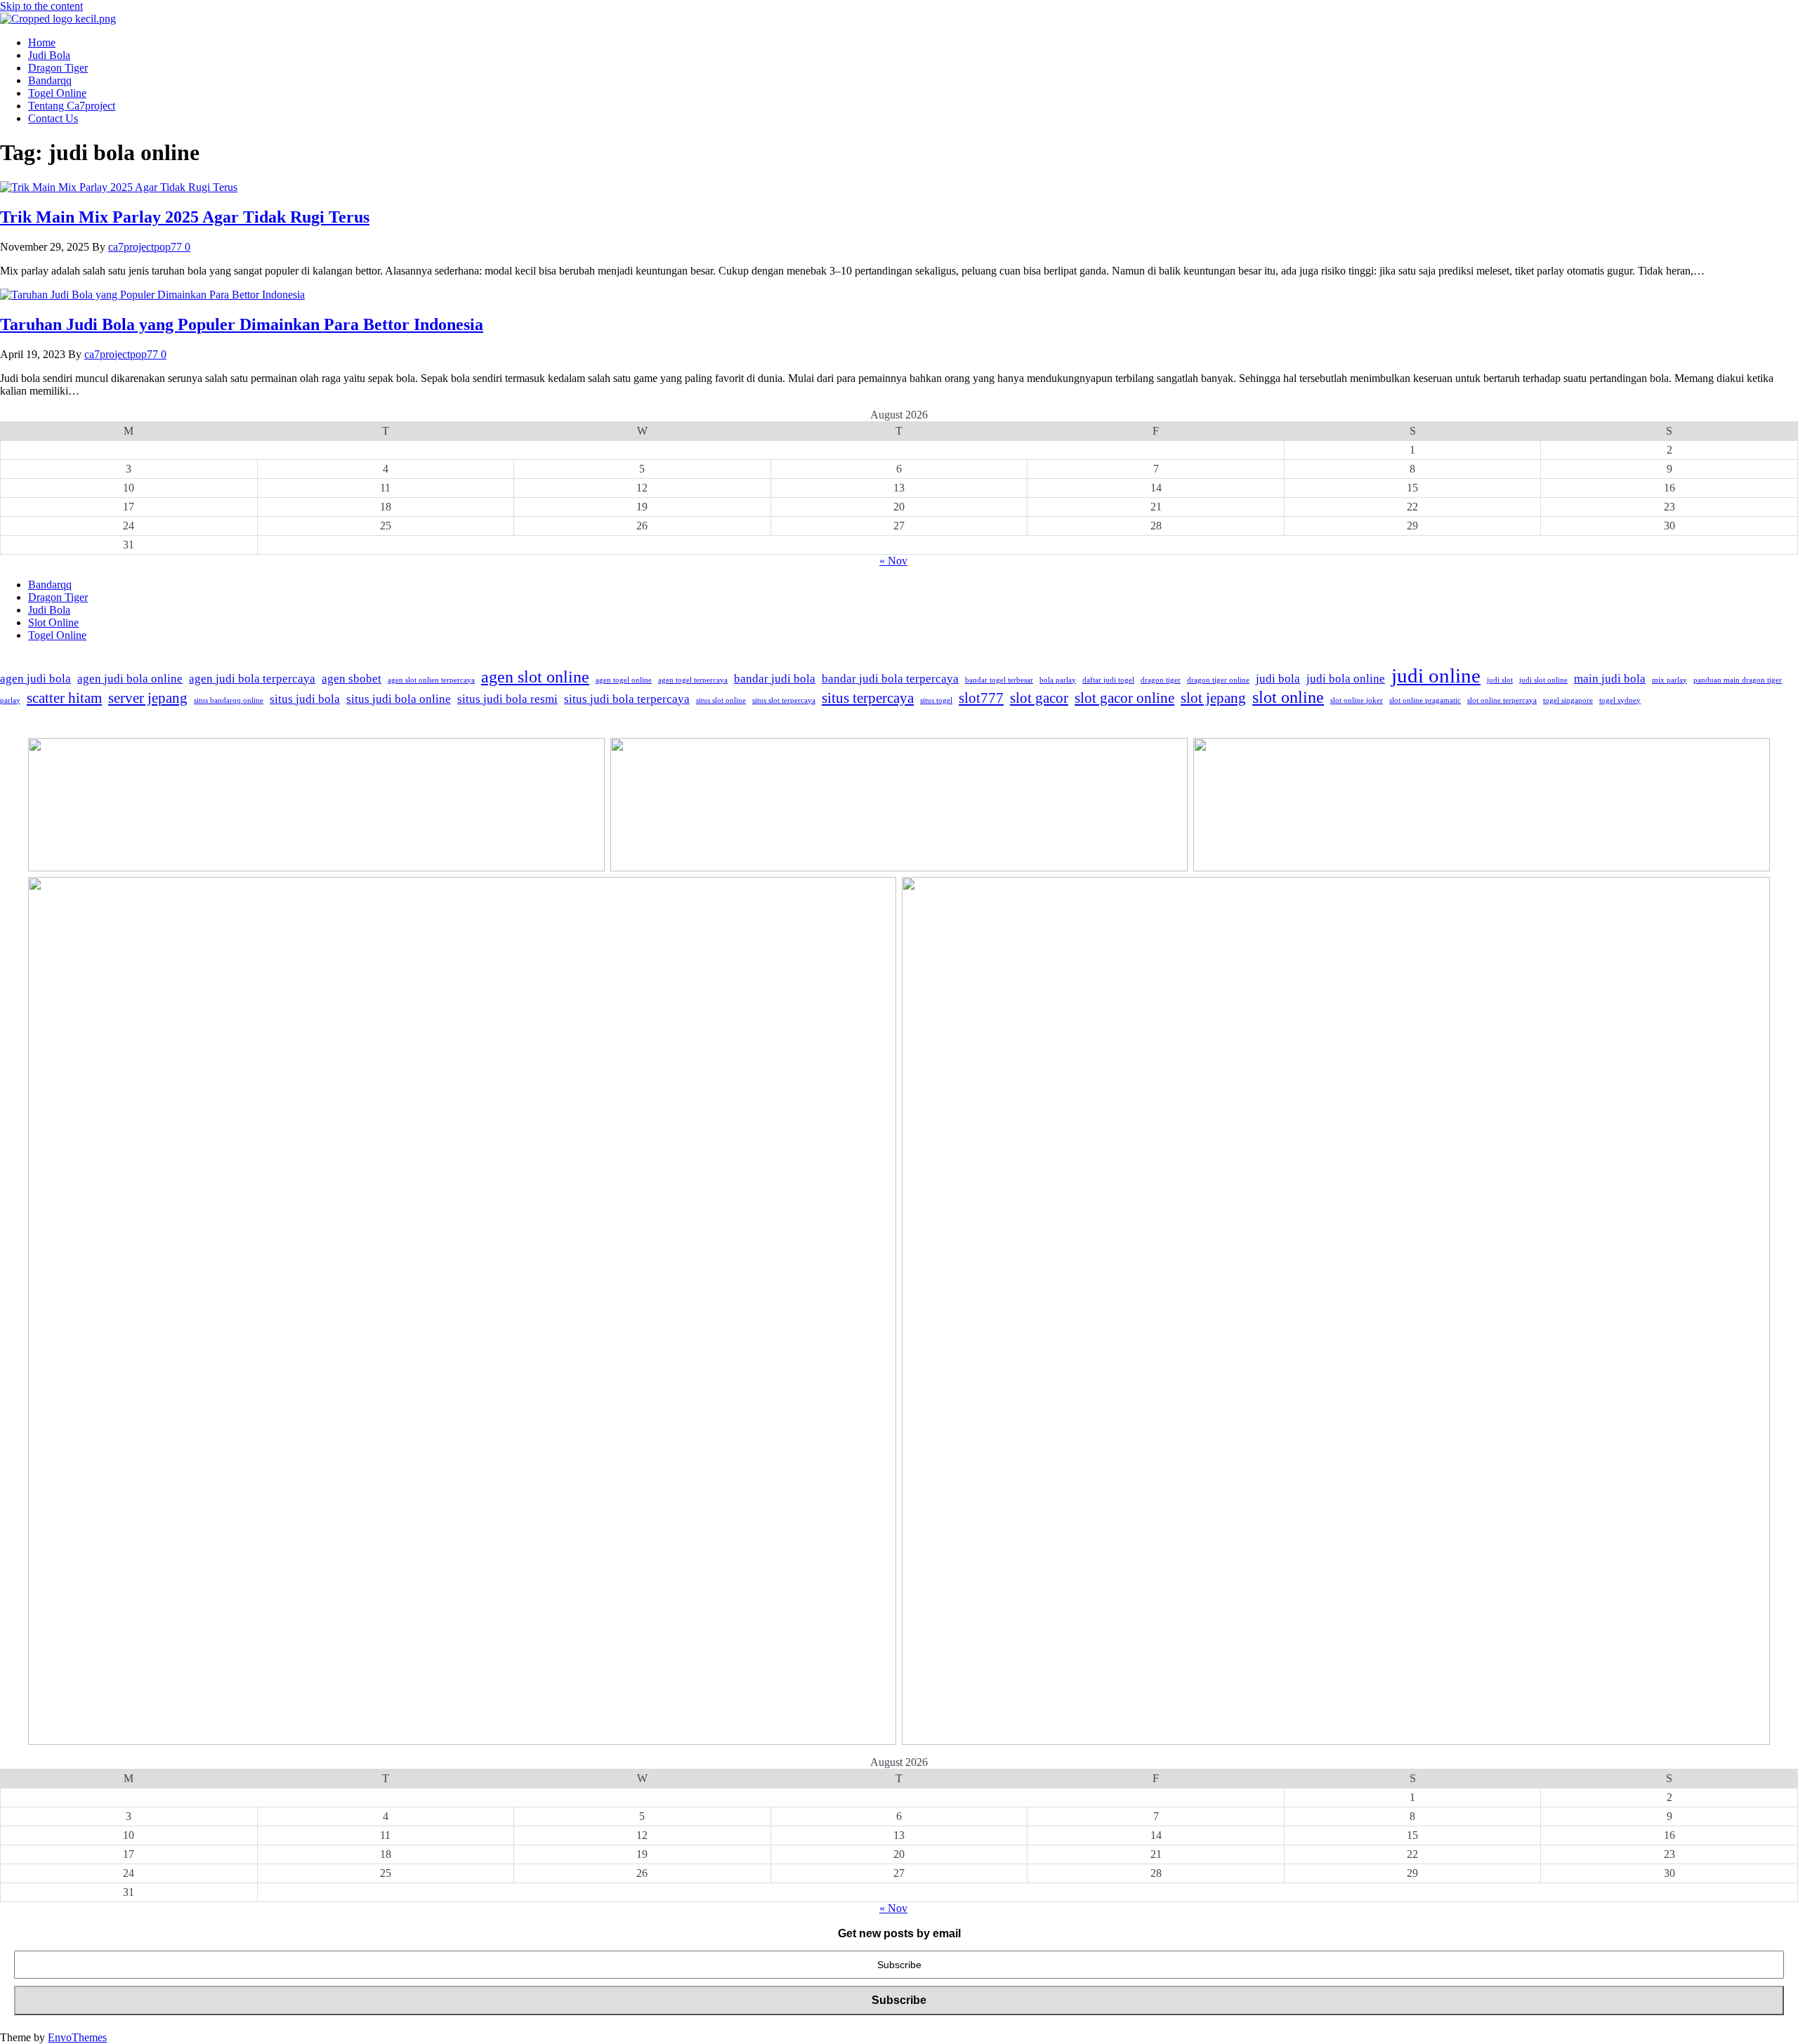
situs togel (936, 700)
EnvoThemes (77, 2037)
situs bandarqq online (229, 700)
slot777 (981, 698)
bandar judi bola (775, 679)
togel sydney (1620, 700)
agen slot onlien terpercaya (431, 680)
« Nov (893, 561)
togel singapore (1568, 700)
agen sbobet (352, 679)
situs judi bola (305, 699)
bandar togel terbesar (999, 680)
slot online (1288, 697)
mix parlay (1669, 680)
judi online (1436, 675)
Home (42, 42)
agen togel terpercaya (693, 680)
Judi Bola (49, 55)
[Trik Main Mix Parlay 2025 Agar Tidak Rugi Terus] (119, 187)
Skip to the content (41, 6)
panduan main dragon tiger (1738, 680)
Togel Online (57, 93)
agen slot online (535, 677)
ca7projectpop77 (146, 247)
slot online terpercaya (1502, 700)
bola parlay (1058, 680)
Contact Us (53, 118)
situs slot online (721, 700)
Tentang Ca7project (72, 106)
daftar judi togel (1108, 680)
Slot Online (53, 622)
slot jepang (1213, 698)
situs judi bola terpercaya (627, 699)
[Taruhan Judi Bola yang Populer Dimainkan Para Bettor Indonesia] (152, 295)
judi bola (1278, 679)
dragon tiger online (1218, 680)
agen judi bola (35, 679)
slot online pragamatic (1425, 700)
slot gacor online (1124, 698)
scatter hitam (64, 698)
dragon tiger (1161, 680)
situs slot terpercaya (784, 700)
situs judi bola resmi (507, 699)
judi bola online (1346, 679)
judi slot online (1543, 680)
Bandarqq (50, 80)
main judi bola (1610, 679)
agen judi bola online (130, 679)
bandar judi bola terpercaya (890, 679)
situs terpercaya (868, 698)
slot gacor (1039, 698)
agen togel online (624, 680)
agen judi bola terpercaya (252, 679)
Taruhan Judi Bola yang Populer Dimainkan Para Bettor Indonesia (242, 324)
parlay (10, 700)
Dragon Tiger (58, 68)
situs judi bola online (399, 699)
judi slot (1500, 680)
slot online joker (1357, 700)
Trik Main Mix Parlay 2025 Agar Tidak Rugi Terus (185, 217)
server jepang (148, 698)
